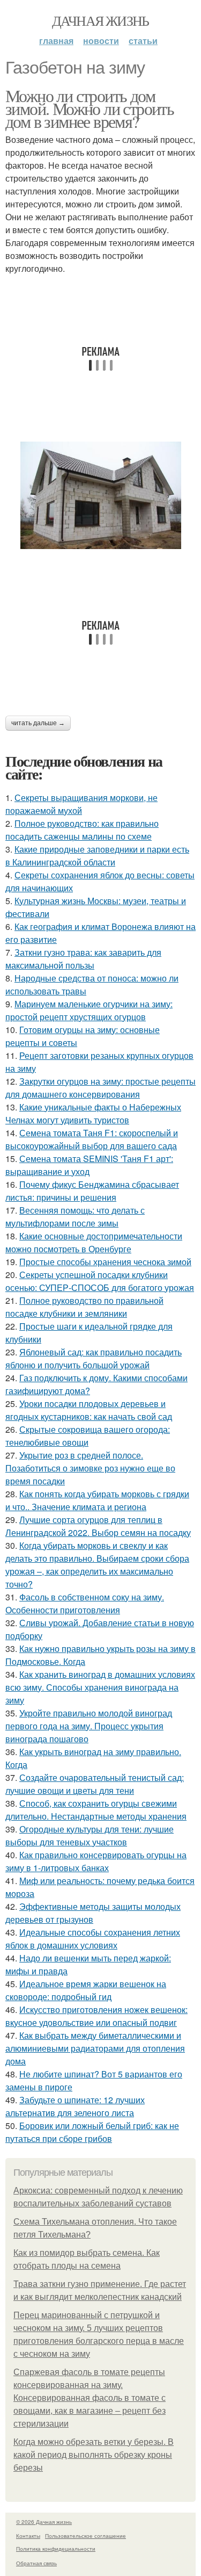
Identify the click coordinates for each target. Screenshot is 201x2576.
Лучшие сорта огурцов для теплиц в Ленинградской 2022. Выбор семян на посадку (98, 1526)
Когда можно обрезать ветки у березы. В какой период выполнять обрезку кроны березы (94, 2455)
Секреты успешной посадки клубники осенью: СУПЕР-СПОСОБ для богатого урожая (100, 1281)
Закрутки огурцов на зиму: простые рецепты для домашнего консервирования (100, 1088)
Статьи (143, 41)
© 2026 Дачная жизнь (44, 2522)
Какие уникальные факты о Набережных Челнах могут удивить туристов (93, 1113)
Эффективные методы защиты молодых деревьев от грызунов (93, 1913)
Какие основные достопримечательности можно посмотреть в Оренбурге (94, 1242)
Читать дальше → (38, 723)
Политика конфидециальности (56, 2549)
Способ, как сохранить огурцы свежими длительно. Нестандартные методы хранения (96, 1810)
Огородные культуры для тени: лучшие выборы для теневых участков (90, 1835)
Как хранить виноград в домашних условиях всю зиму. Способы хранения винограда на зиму (100, 1687)
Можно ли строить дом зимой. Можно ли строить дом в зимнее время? (90, 108)
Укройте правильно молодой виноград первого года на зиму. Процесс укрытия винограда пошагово (89, 1726)
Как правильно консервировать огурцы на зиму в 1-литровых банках (96, 1861)
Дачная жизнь (100, 20)
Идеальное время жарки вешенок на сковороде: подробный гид (86, 1990)
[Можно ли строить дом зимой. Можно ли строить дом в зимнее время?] (100, 495)
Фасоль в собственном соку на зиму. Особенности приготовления (85, 1603)
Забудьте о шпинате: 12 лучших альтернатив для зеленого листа (75, 2106)
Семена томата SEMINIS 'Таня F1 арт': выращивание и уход (89, 1165)
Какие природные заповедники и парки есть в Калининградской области (97, 856)
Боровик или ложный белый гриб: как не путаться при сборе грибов (92, 2132)
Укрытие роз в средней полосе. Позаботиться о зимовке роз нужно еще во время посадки (90, 1468)
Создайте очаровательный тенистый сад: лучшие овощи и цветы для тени (95, 1784)
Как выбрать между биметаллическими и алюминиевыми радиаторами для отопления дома (95, 2048)
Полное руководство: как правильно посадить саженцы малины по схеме (82, 830)
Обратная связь (36, 2563)
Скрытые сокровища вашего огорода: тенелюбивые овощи (88, 1436)
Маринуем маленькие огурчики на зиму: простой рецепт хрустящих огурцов (89, 1010)
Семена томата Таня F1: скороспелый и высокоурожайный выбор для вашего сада (92, 1139)
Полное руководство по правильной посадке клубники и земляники (84, 1307)
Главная (56, 41)
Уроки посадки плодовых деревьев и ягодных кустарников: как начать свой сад (89, 1410)
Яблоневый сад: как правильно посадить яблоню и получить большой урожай (94, 1358)
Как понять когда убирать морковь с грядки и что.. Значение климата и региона (97, 1500)
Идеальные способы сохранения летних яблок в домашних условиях (93, 1939)
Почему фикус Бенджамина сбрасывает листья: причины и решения (92, 1191)
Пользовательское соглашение (85, 2536)
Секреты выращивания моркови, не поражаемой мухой (81, 804)
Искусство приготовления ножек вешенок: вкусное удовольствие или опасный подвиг (96, 2016)
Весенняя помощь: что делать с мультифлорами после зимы (75, 1217)
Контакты (28, 2536)
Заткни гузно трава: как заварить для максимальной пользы (83, 959)
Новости (101, 41)
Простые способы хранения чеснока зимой (105, 1262)
